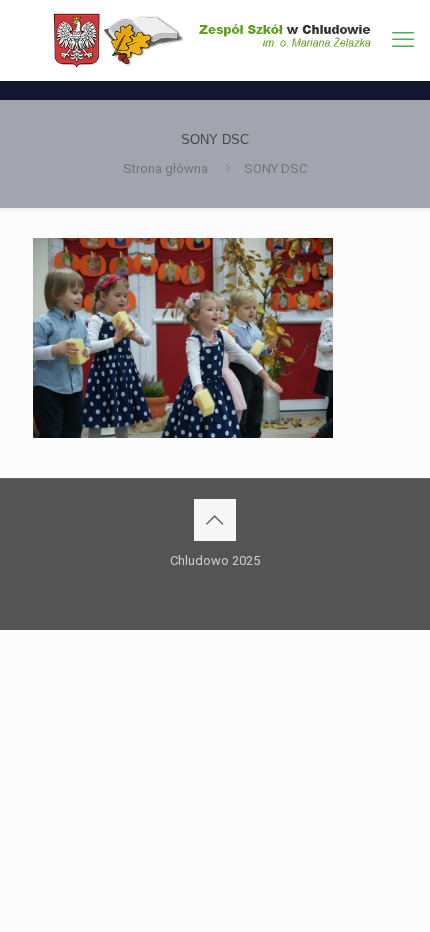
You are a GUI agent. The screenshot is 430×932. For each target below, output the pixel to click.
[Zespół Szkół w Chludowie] (215, 40)
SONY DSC (275, 168)
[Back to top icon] (215, 520)
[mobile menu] (403, 40)
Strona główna (165, 168)
